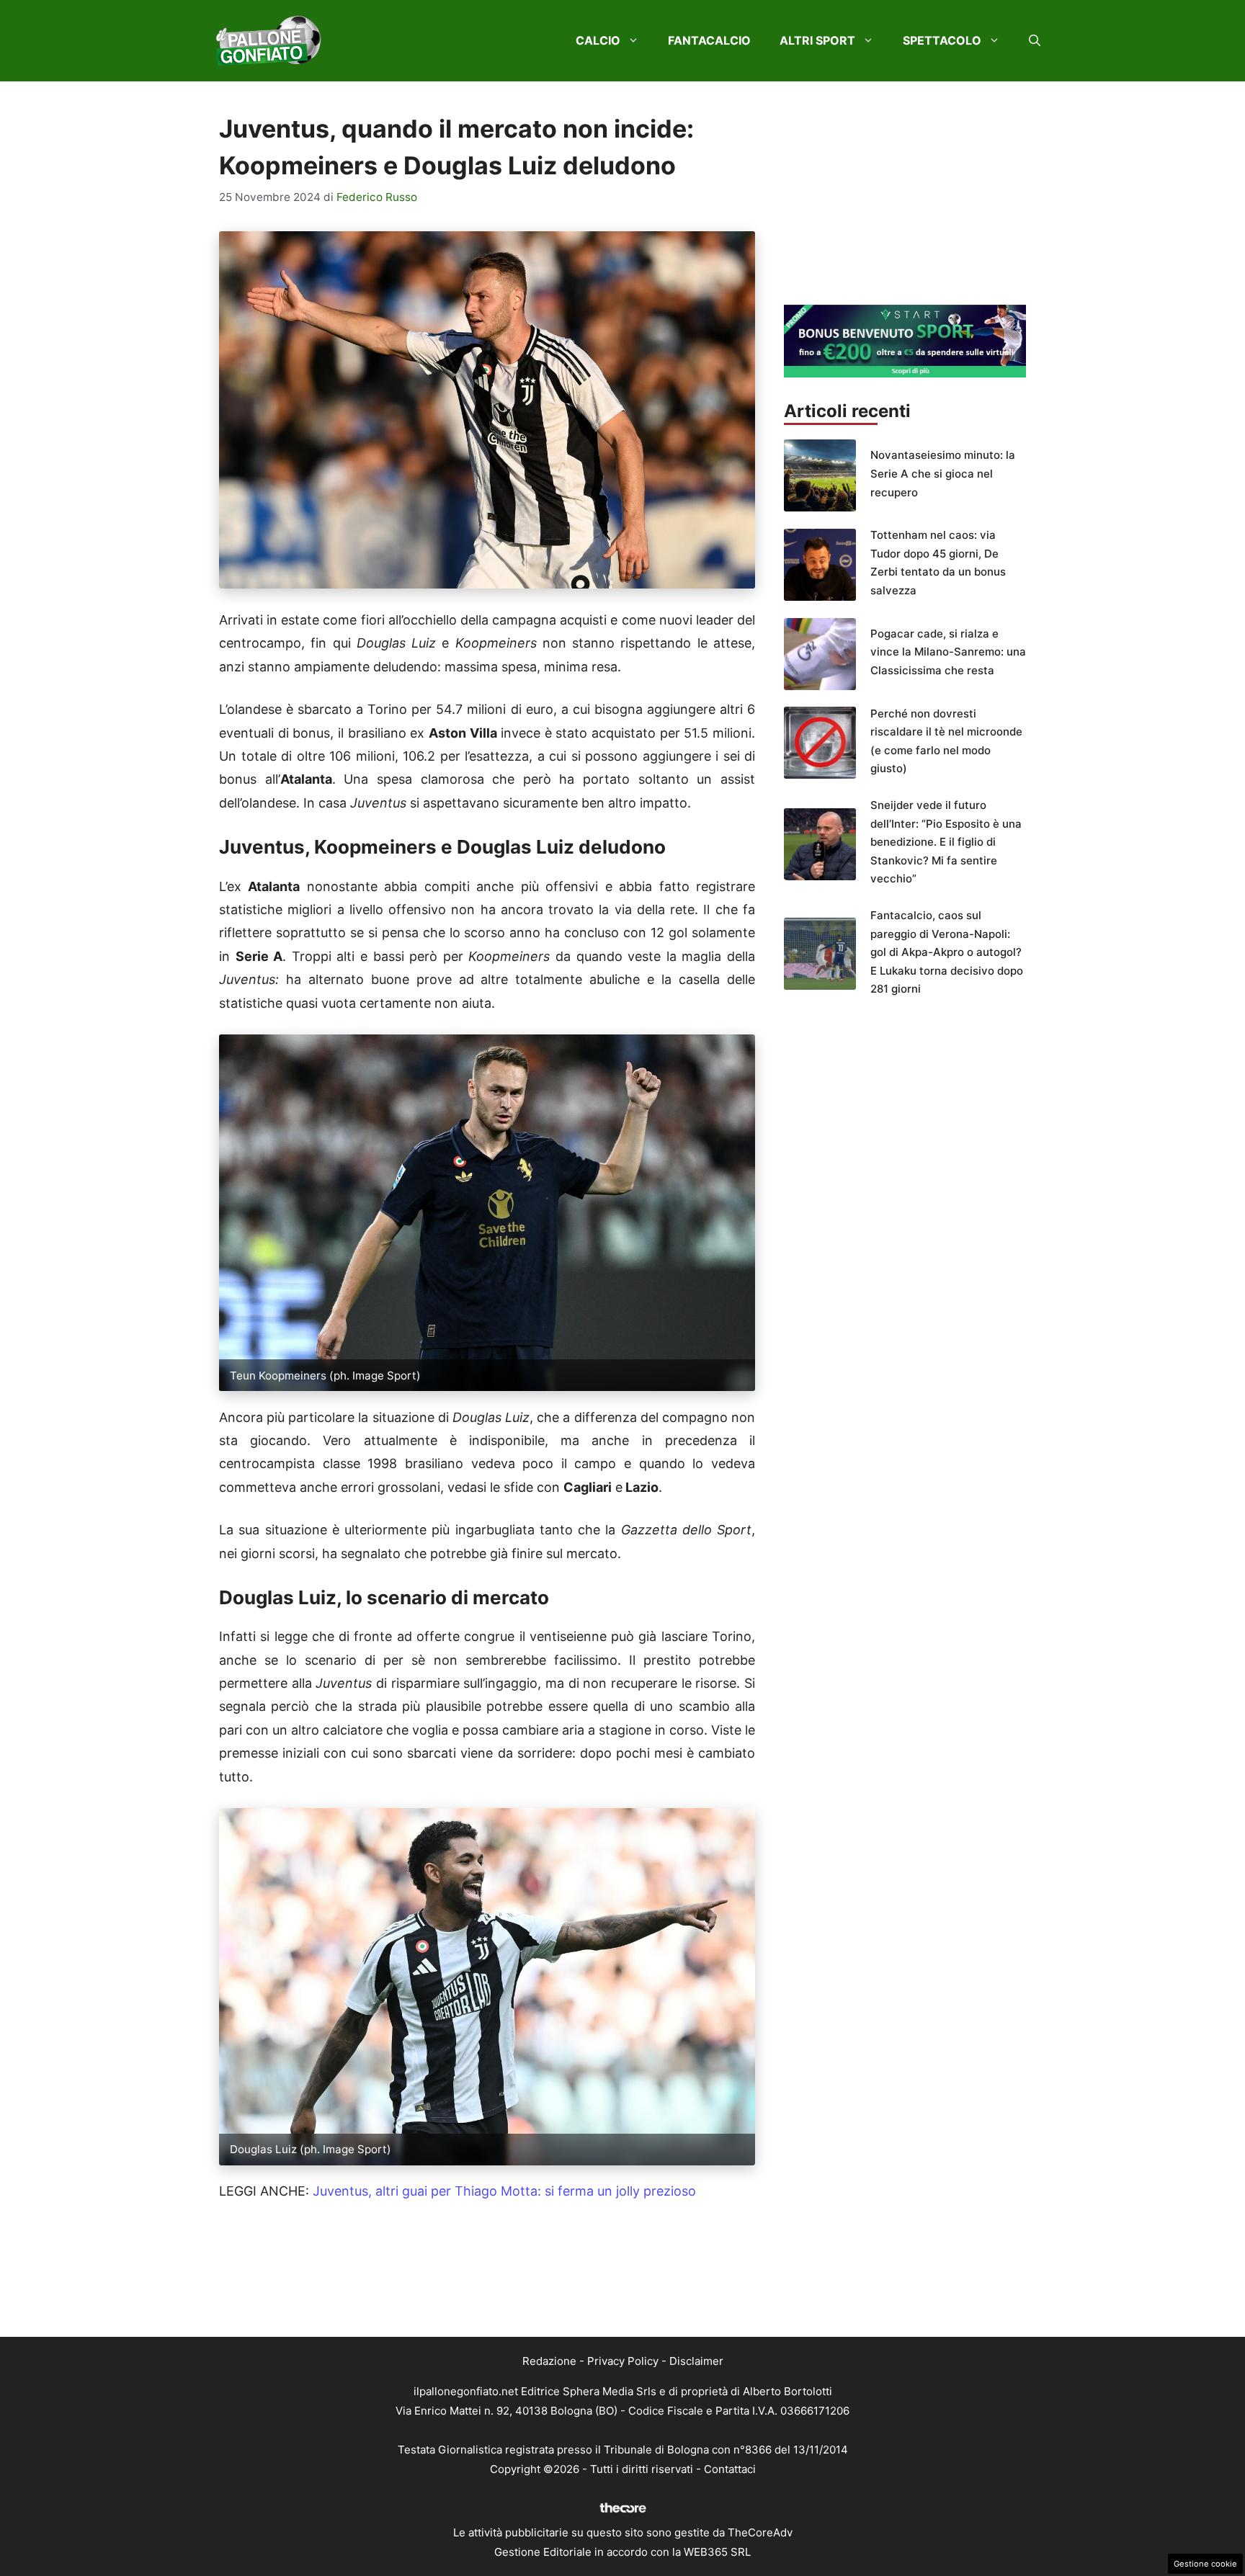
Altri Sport (817, 40)
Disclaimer (696, 2361)
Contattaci (730, 2469)
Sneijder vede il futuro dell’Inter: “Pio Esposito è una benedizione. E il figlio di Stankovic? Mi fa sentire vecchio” (946, 842)
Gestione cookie (1205, 2564)
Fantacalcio (709, 40)
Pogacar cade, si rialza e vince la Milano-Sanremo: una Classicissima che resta (948, 652)
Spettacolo (942, 40)
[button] (1035, 40)
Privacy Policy (623, 2361)
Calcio (598, 40)
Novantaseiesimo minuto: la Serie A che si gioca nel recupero (943, 473)
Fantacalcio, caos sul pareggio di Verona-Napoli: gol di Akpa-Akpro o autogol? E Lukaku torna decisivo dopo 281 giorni (947, 952)
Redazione (549, 2361)
